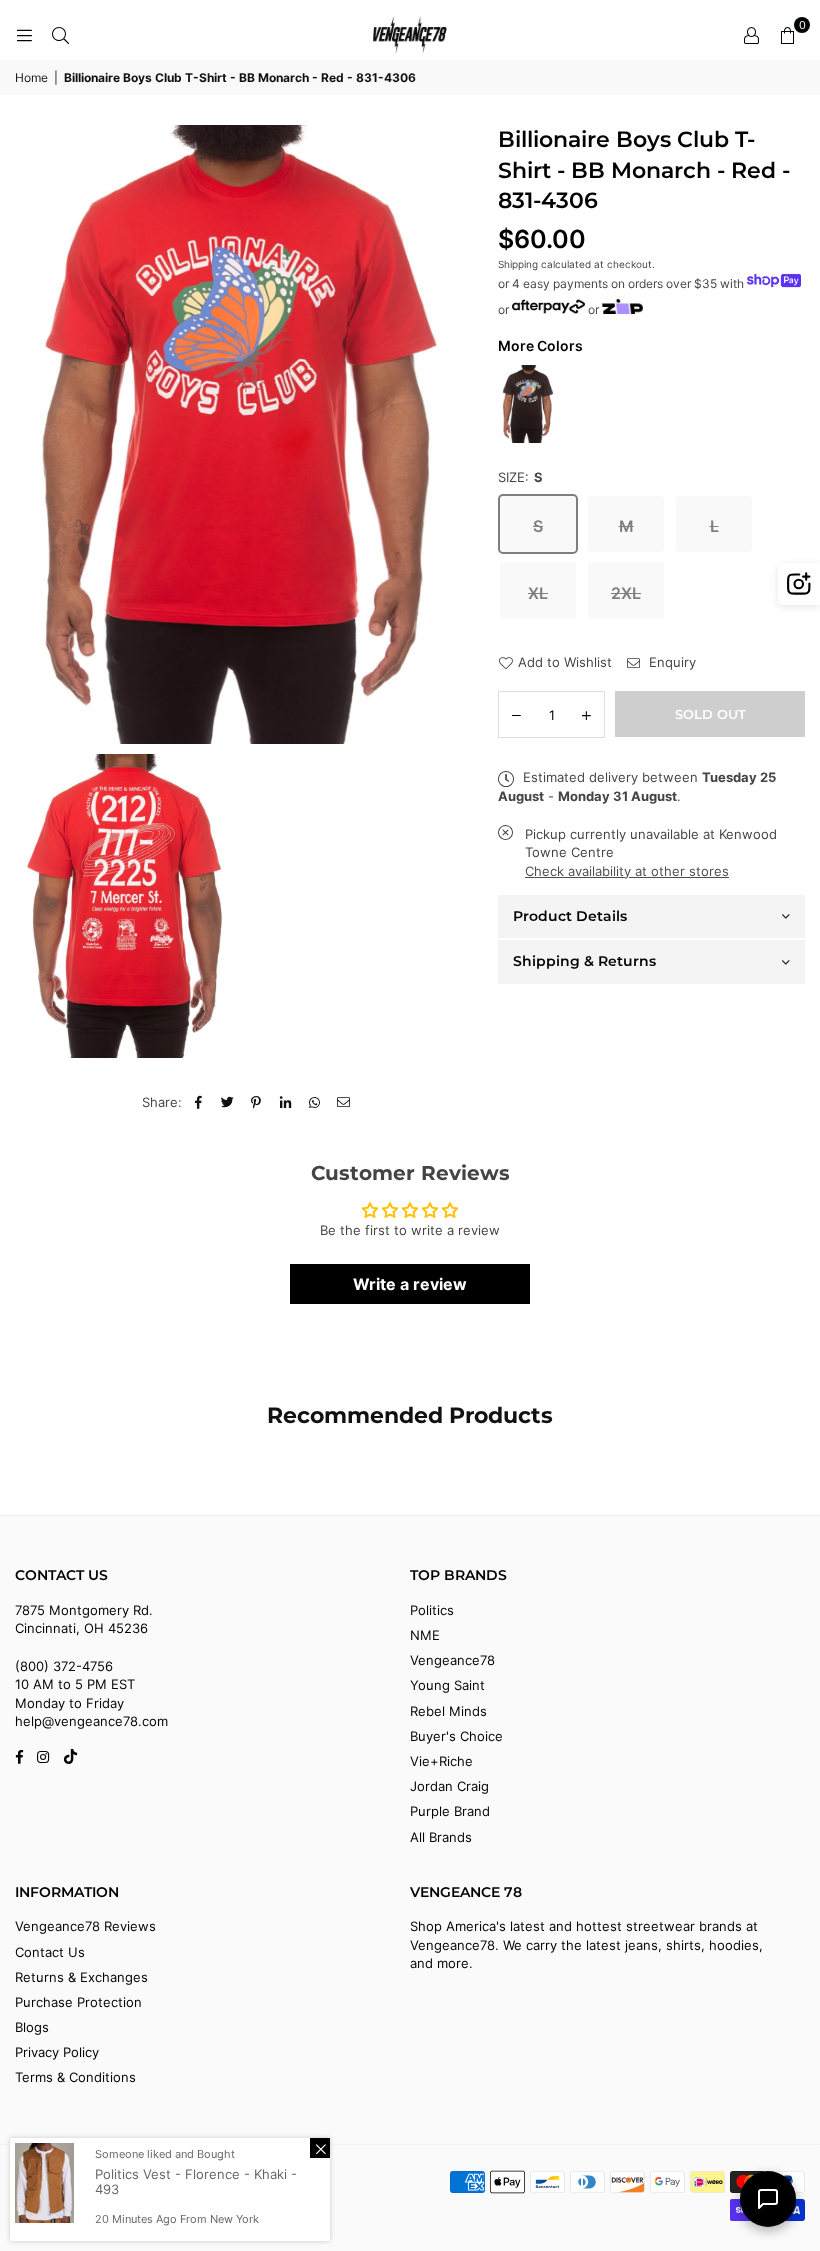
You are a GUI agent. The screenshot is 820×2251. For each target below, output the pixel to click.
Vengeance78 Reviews (85, 1926)
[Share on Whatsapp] (314, 1102)
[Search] (60, 35)
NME (425, 1635)
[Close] (320, 2148)
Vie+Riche (441, 1761)
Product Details (570, 916)
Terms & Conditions (75, 2077)
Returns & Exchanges (81, 1977)
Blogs (32, 2027)
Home (31, 77)
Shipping (518, 264)
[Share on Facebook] (198, 1102)
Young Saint (447, 1685)
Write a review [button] (410, 1284)
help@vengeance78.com (91, 1721)
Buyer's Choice (456, 1736)
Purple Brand (450, 1811)
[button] (787, 35)
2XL (626, 593)
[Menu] (24, 35)
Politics (432, 1610)
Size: (520, 477)
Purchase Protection (78, 2002)
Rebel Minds (448, 1711)
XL (538, 593)
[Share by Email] (343, 1102)
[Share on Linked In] (285, 1102)
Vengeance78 (452, 1660)
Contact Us (50, 1952)
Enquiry (670, 662)
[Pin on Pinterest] (256, 1102)
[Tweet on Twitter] (227, 1102)
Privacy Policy (57, 2052)
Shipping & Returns (584, 961)
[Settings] (751, 35)
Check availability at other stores (627, 871)
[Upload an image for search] (799, 584)
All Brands (441, 1837)
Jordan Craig (449, 1786)
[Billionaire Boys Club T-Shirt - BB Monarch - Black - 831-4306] (528, 404)
